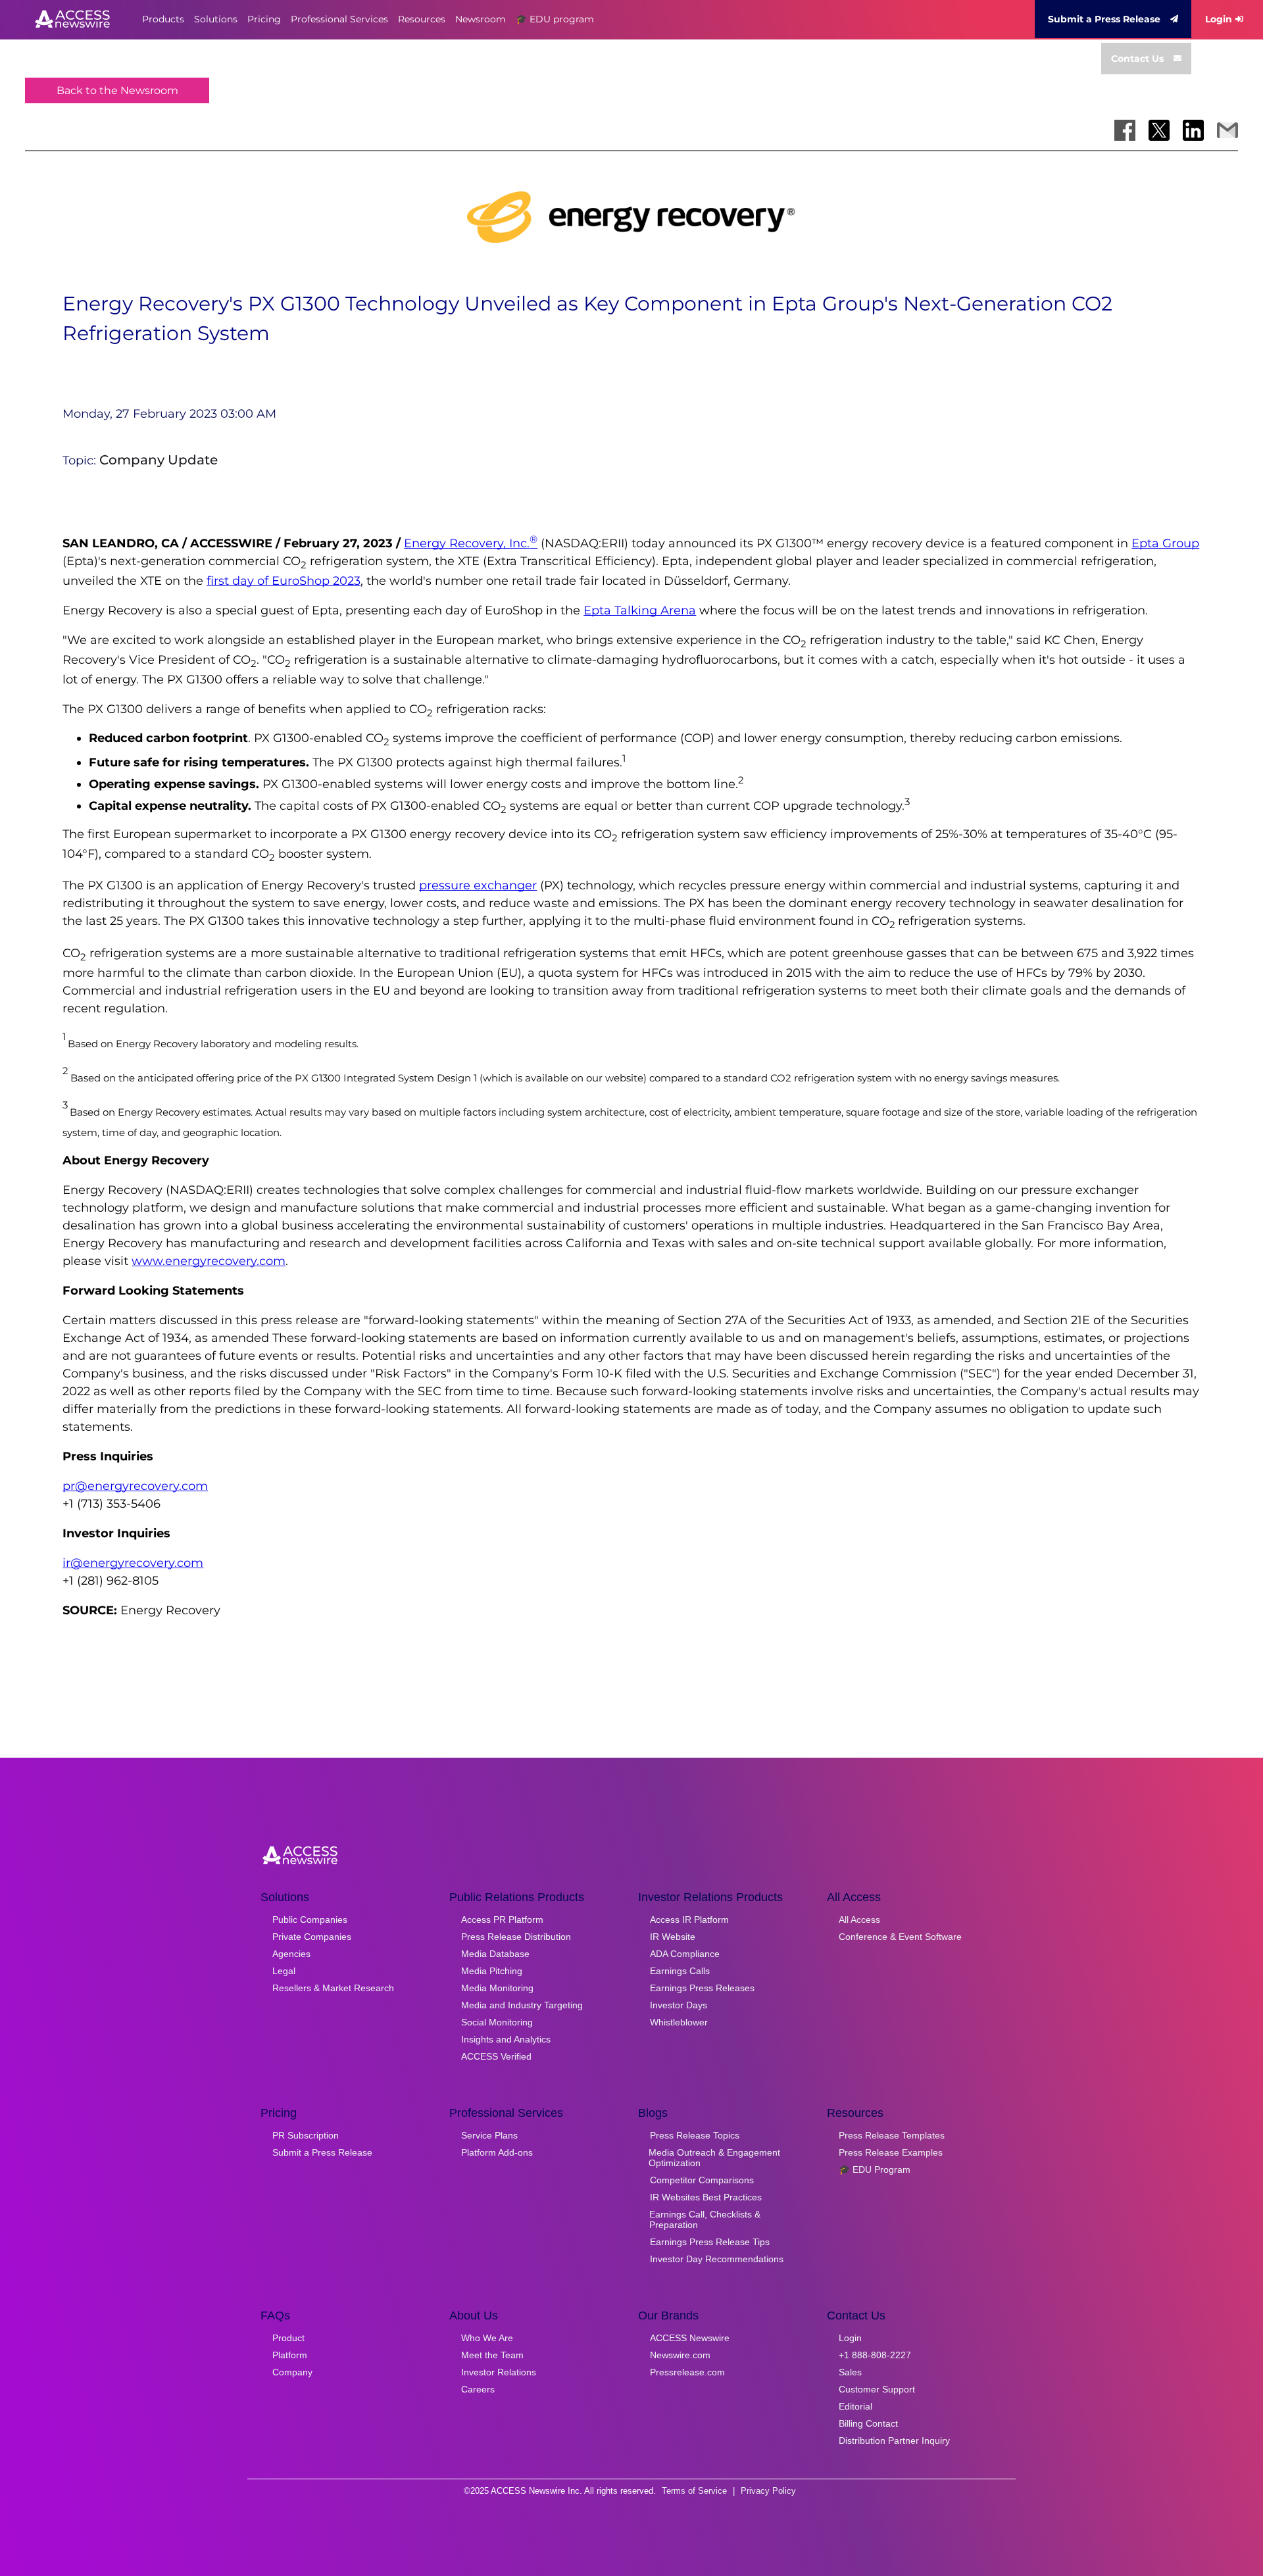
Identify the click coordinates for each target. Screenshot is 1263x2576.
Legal (284, 1971)
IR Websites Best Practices (706, 2197)
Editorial (855, 2406)
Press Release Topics (695, 2135)
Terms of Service (694, 2491)
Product (288, 2338)
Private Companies (312, 1937)
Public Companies (310, 1920)
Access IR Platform (689, 1920)
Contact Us (1137, 59)
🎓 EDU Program (875, 2169)
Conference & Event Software (900, 1937)
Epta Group (1165, 543)
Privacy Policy (768, 2491)
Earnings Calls (680, 1971)
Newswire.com (680, 2355)
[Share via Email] (1227, 130)
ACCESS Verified (496, 2056)
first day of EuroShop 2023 (284, 581)
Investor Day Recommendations (717, 2259)
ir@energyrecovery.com (133, 1563)
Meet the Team (492, 2355)
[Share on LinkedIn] (1193, 130)
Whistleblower (679, 2022)
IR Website (673, 1937)
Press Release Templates (892, 2135)
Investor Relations (499, 2372)
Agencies (291, 1954)
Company (292, 2372)
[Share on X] (1159, 130)
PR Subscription (306, 2135)
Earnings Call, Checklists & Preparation (705, 2219)
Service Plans (489, 2135)
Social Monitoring (497, 2022)
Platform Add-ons (497, 2152)
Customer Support (877, 2389)
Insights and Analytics (506, 2039)
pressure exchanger (478, 885)
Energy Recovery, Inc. (471, 543)
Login (1219, 19)
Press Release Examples (891, 2152)
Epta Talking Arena (640, 610)
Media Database (495, 1954)
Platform (290, 2355)
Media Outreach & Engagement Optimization (714, 2158)
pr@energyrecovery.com (135, 1486)
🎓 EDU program (555, 19)
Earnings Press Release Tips (710, 2242)
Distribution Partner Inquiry (894, 2440)
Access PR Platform (502, 1920)
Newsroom (481, 19)
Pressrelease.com (687, 2372)
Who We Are (487, 2338)
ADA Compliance (685, 1954)
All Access (859, 1920)
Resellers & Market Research (333, 1988)
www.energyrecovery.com (209, 1261)
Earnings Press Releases (702, 1988)
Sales (850, 2372)
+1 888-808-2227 (875, 2355)
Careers (478, 2389)
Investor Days (679, 2005)
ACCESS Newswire (690, 2338)
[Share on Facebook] (1125, 130)
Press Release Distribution (516, 1937)
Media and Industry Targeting (522, 2005)
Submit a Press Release (1104, 19)
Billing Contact (868, 2423)
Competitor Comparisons (702, 2180)
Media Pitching (492, 1971)
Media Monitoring (497, 1988)
